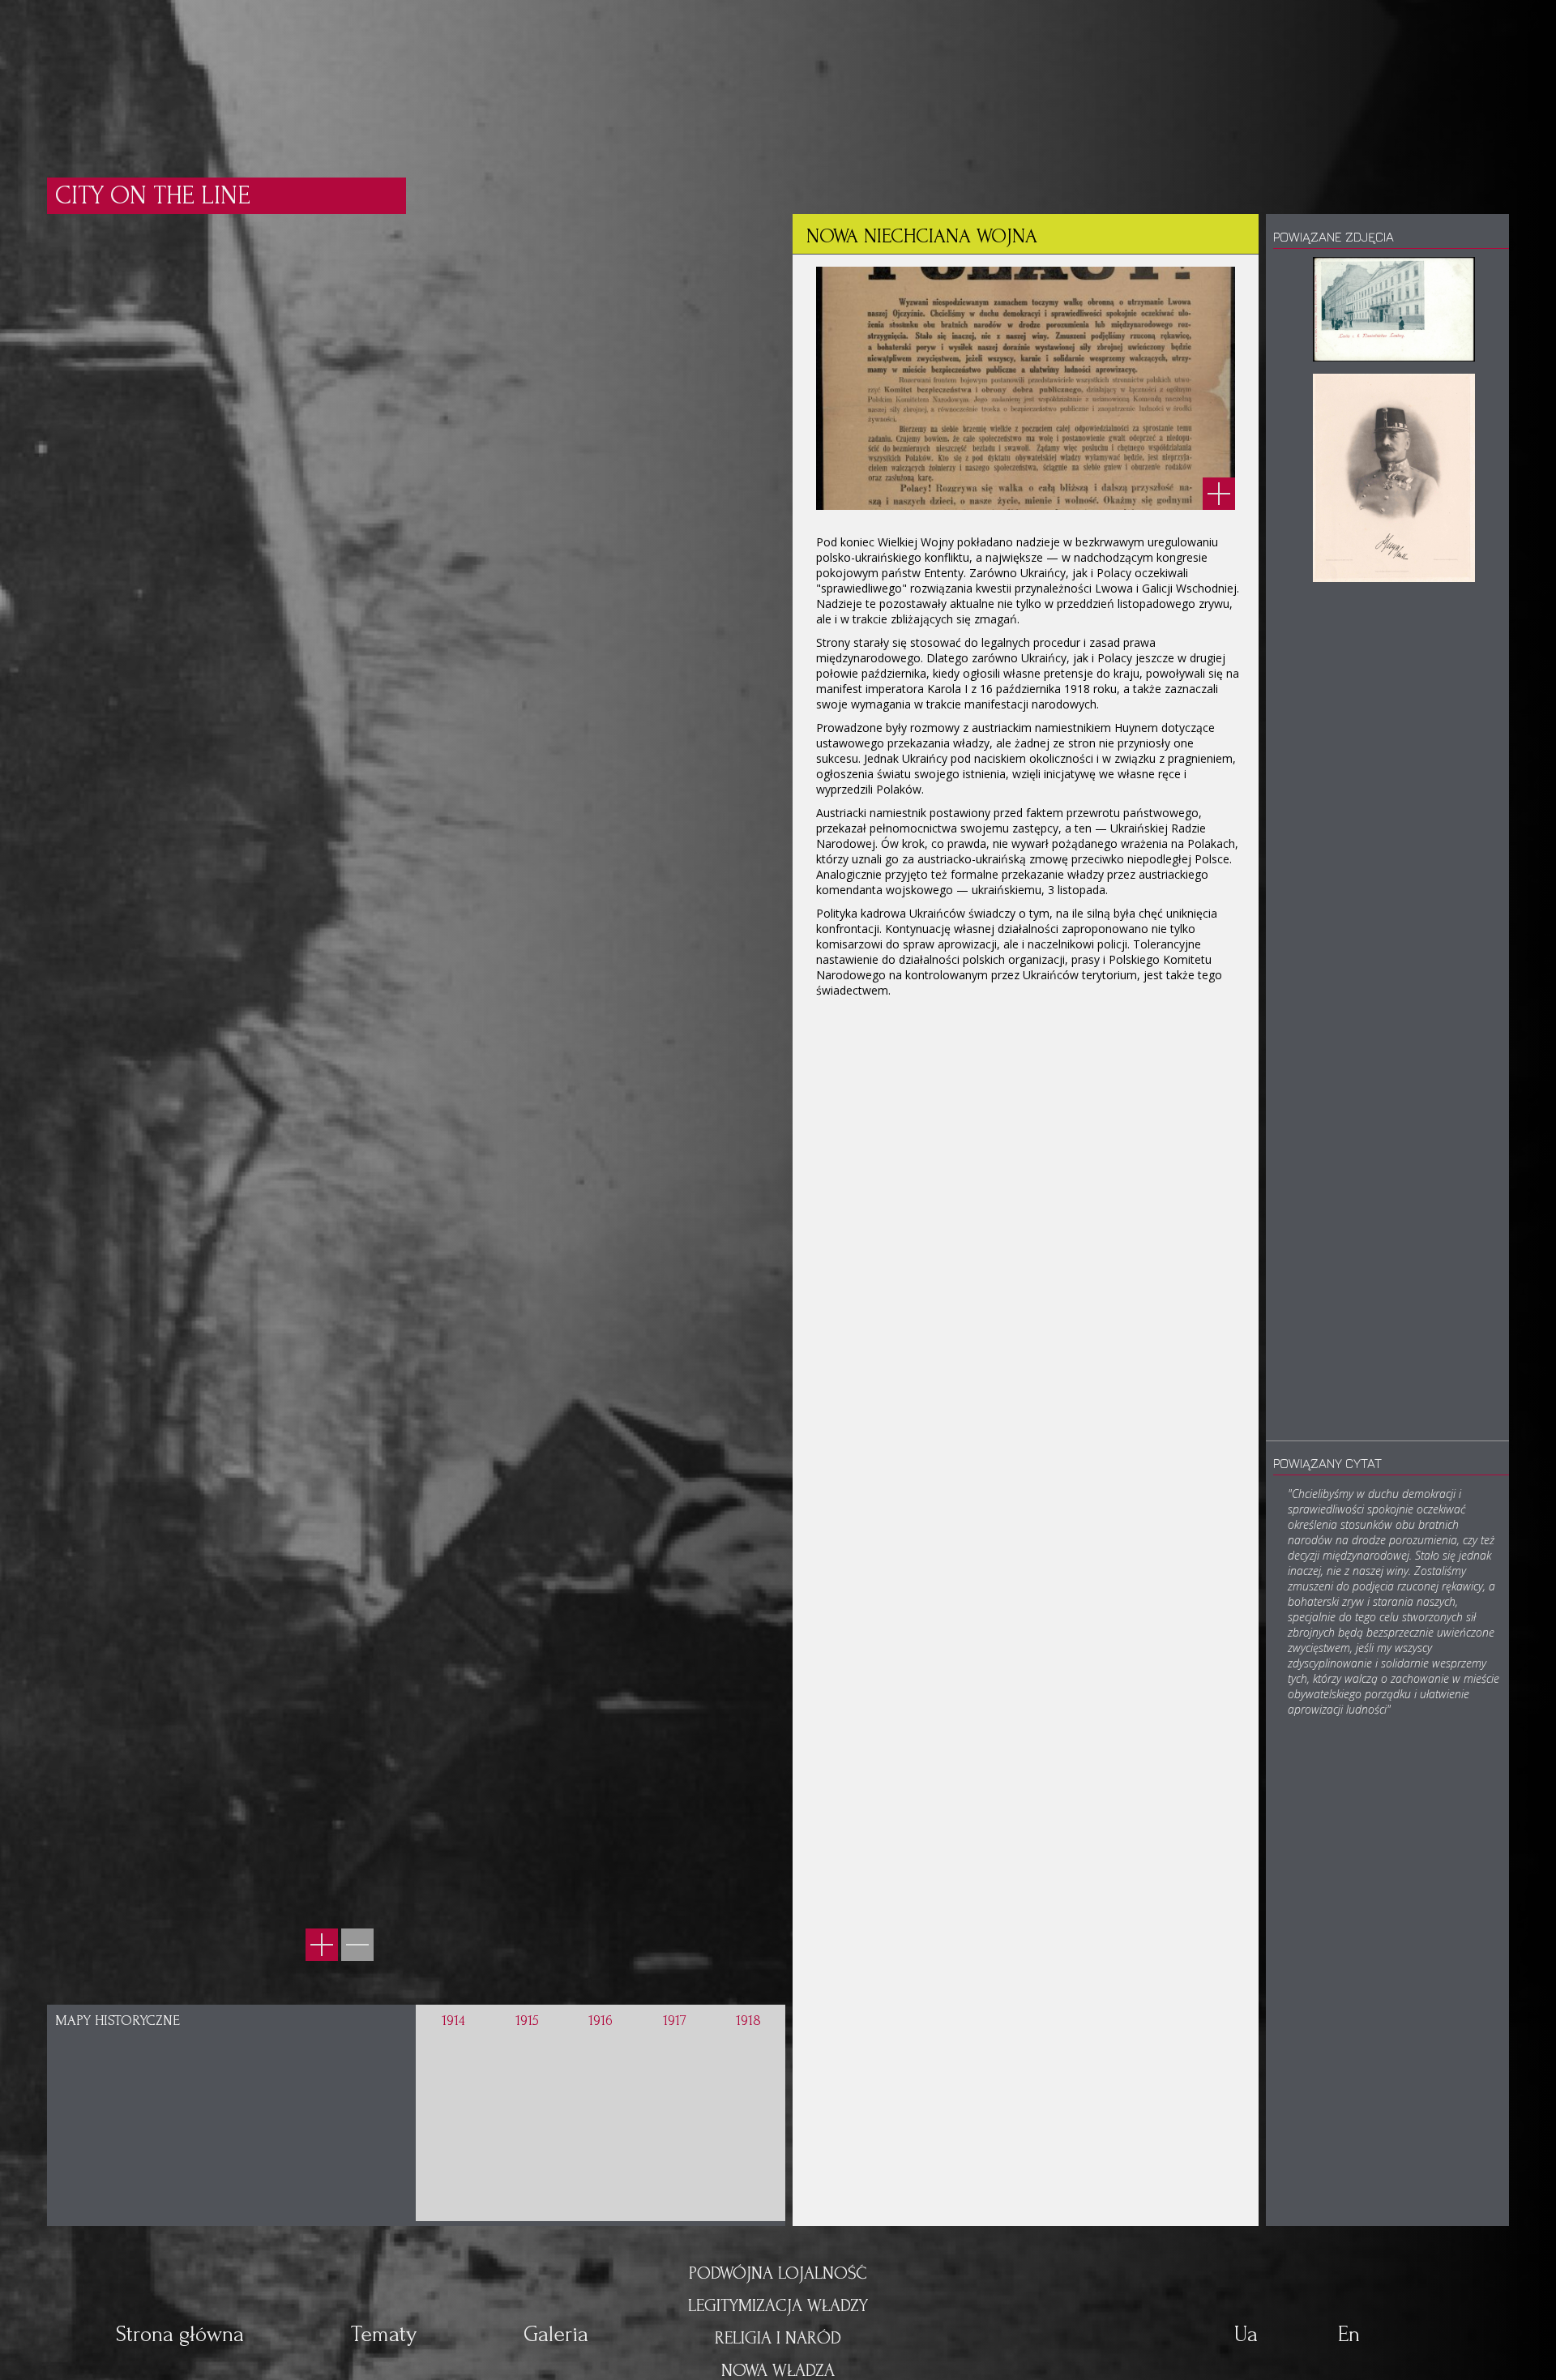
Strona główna (180, 2334)
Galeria (556, 2334)
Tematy (384, 2334)
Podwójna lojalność (778, 2273)
